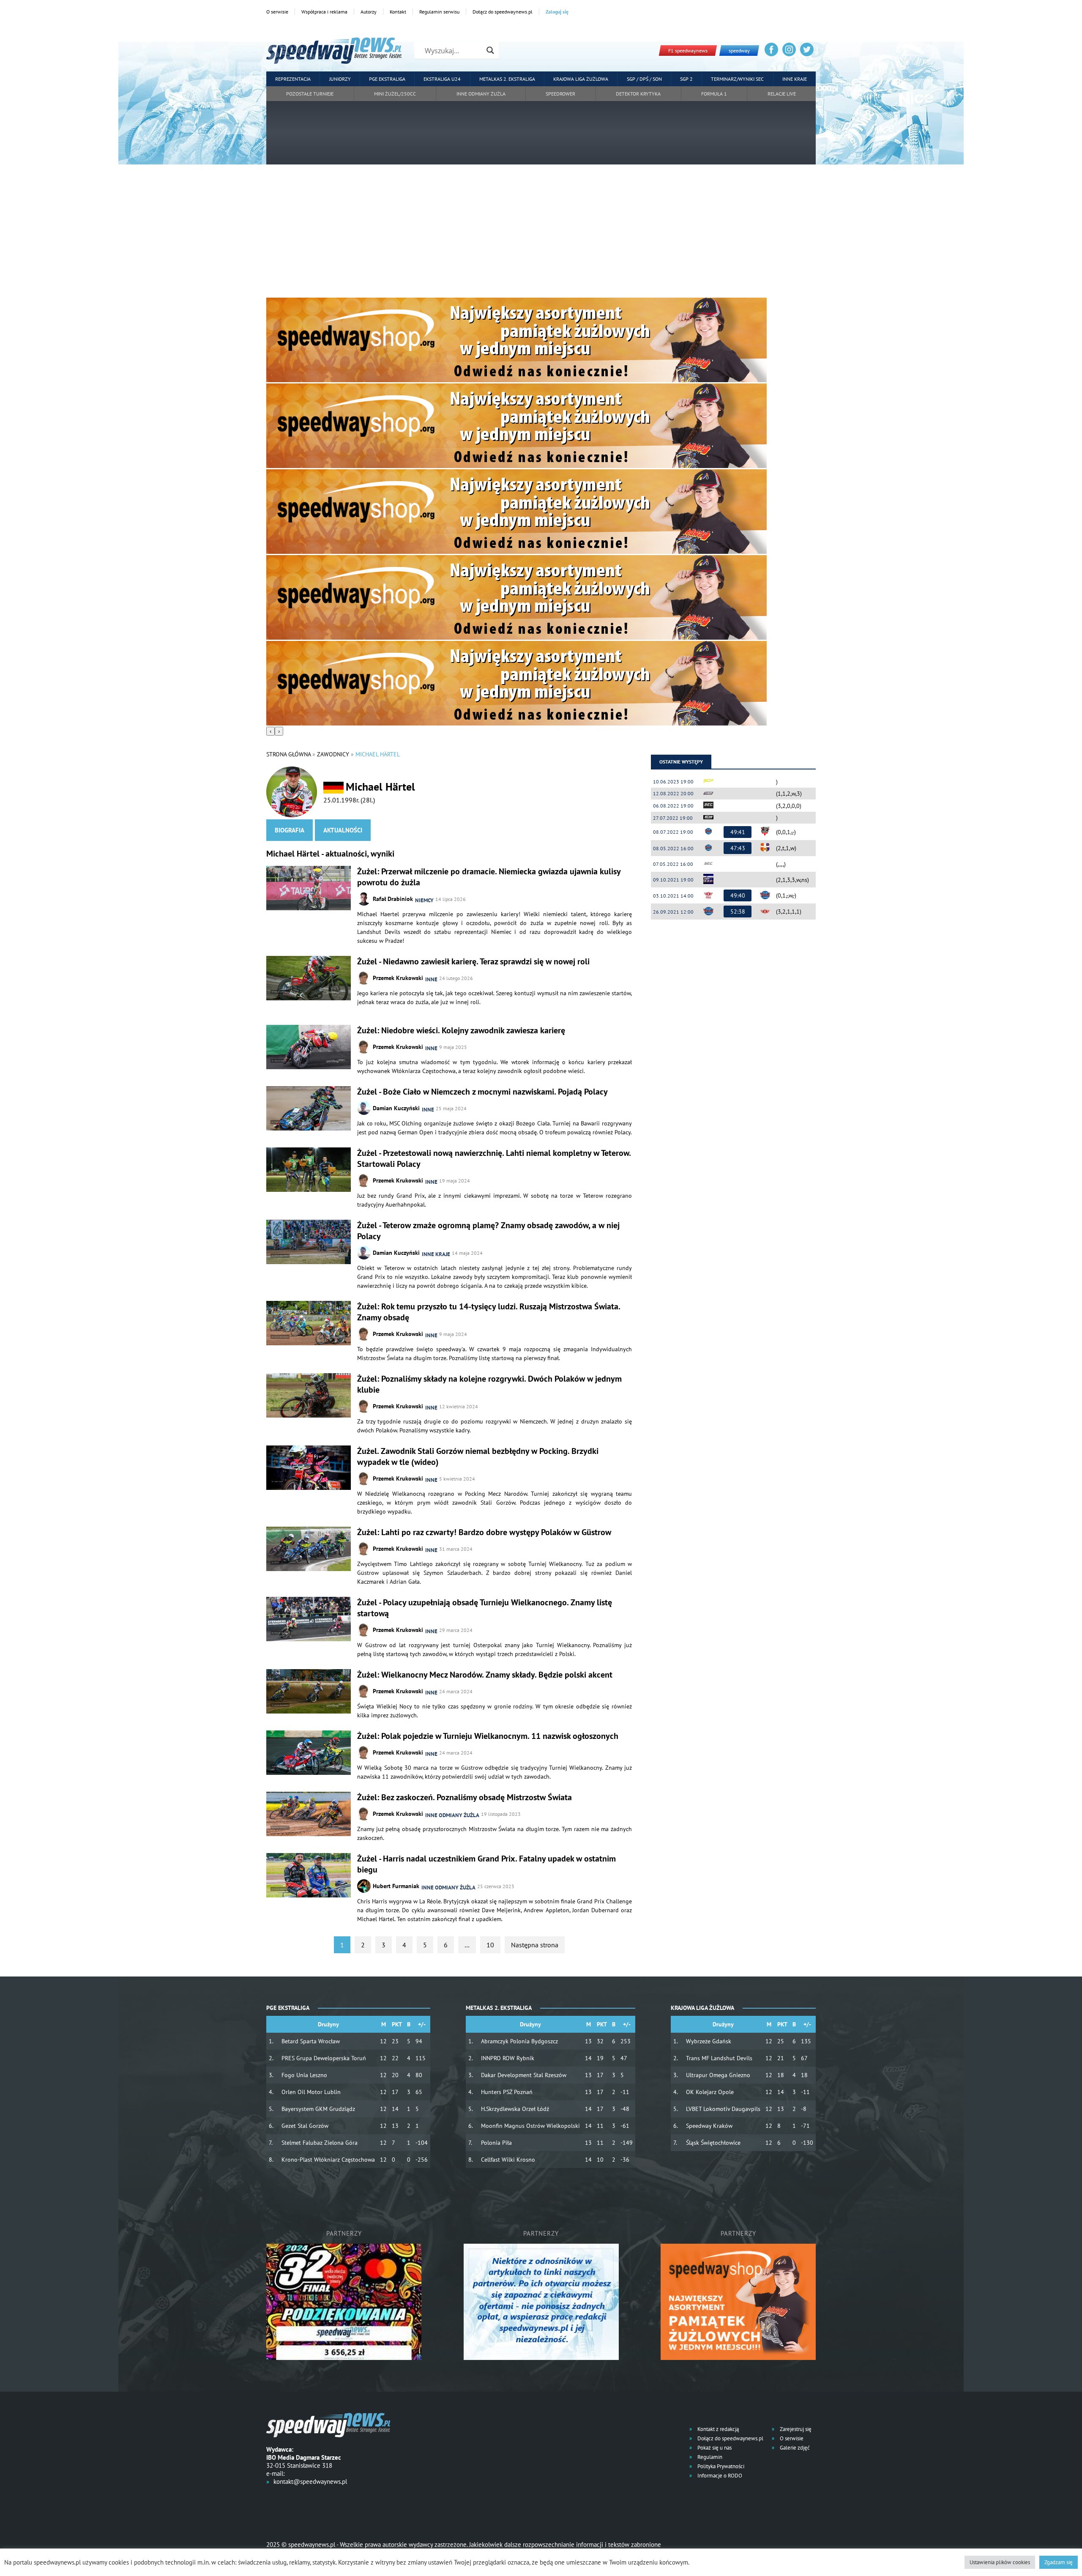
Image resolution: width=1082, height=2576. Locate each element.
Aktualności (343, 830)
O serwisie (277, 12)
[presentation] (270, 731)
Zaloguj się (557, 12)
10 (490, 1945)
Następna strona (535, 1945)
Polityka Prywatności (720, 2466)
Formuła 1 (714, 94)
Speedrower (560, 94)
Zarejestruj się (795, 2429)
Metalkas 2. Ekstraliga (507, 79)
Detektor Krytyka (638, 94)
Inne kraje (795, 79)
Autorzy (369, 12)
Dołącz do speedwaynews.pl (503, 12)
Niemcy (424, 900)
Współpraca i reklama (324, 12)
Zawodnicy (333, 754)
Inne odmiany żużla (481, 94)
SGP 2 (686, 79)
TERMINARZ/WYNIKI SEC (737, 79)
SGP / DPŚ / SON (644, 79)
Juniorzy (340, 79)
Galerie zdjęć (794, 2448)
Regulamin (709, 2457)
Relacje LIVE (782, 94)
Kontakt (398, 12)
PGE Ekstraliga (387, 79)
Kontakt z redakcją (717, 2429)
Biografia (290, 830)
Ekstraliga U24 (442, 79)
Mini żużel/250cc (395, 94)
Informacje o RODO (719, 2476)
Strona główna (288, 754)
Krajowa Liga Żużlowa (581, 79)
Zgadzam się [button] (1059, 2562)
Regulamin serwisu (439, 12)
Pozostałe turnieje (310, 94)
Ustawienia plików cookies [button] (1000, 2562)
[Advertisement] (541, 234)
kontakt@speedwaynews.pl (310, 2482)
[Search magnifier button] (490, 50)
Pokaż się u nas (714, 2448)
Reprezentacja (293, 79)
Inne (431, 979)
